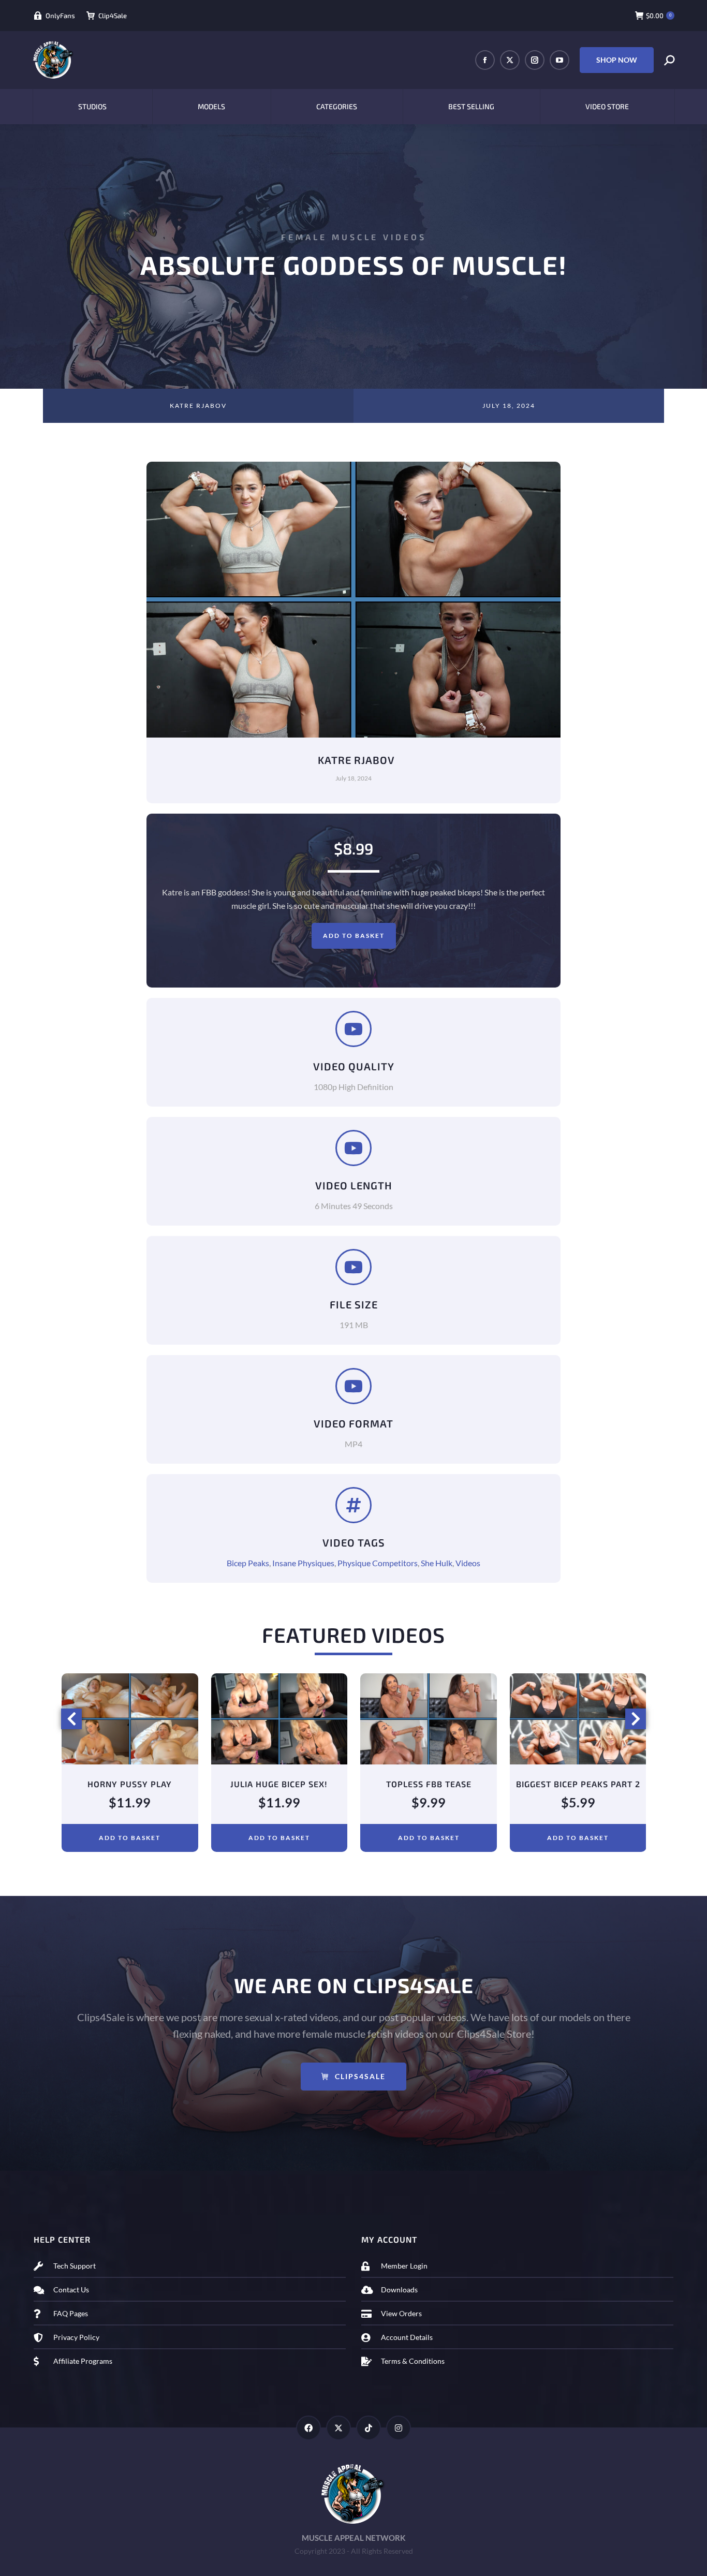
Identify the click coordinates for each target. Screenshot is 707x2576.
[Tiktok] (369, 2441)
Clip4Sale (113, 16)
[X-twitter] (338, 2441)
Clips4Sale (360, 2090)
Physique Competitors (378, 1563)
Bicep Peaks (248, 1563)
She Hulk (437, 1563)
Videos (468, 1563)
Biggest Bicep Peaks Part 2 (429, 1784)
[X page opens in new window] (510, 60)
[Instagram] (399, 2441)
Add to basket (354, 936)
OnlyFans (60, 16)
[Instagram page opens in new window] (535, 60)
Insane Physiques (303, 1563)
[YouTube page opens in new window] (559, 60)
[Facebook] (308, 2441)
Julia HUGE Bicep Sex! (129, 1784)
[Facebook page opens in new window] (485, 60)
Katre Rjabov (198, 406)
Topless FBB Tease (279, 1784)
